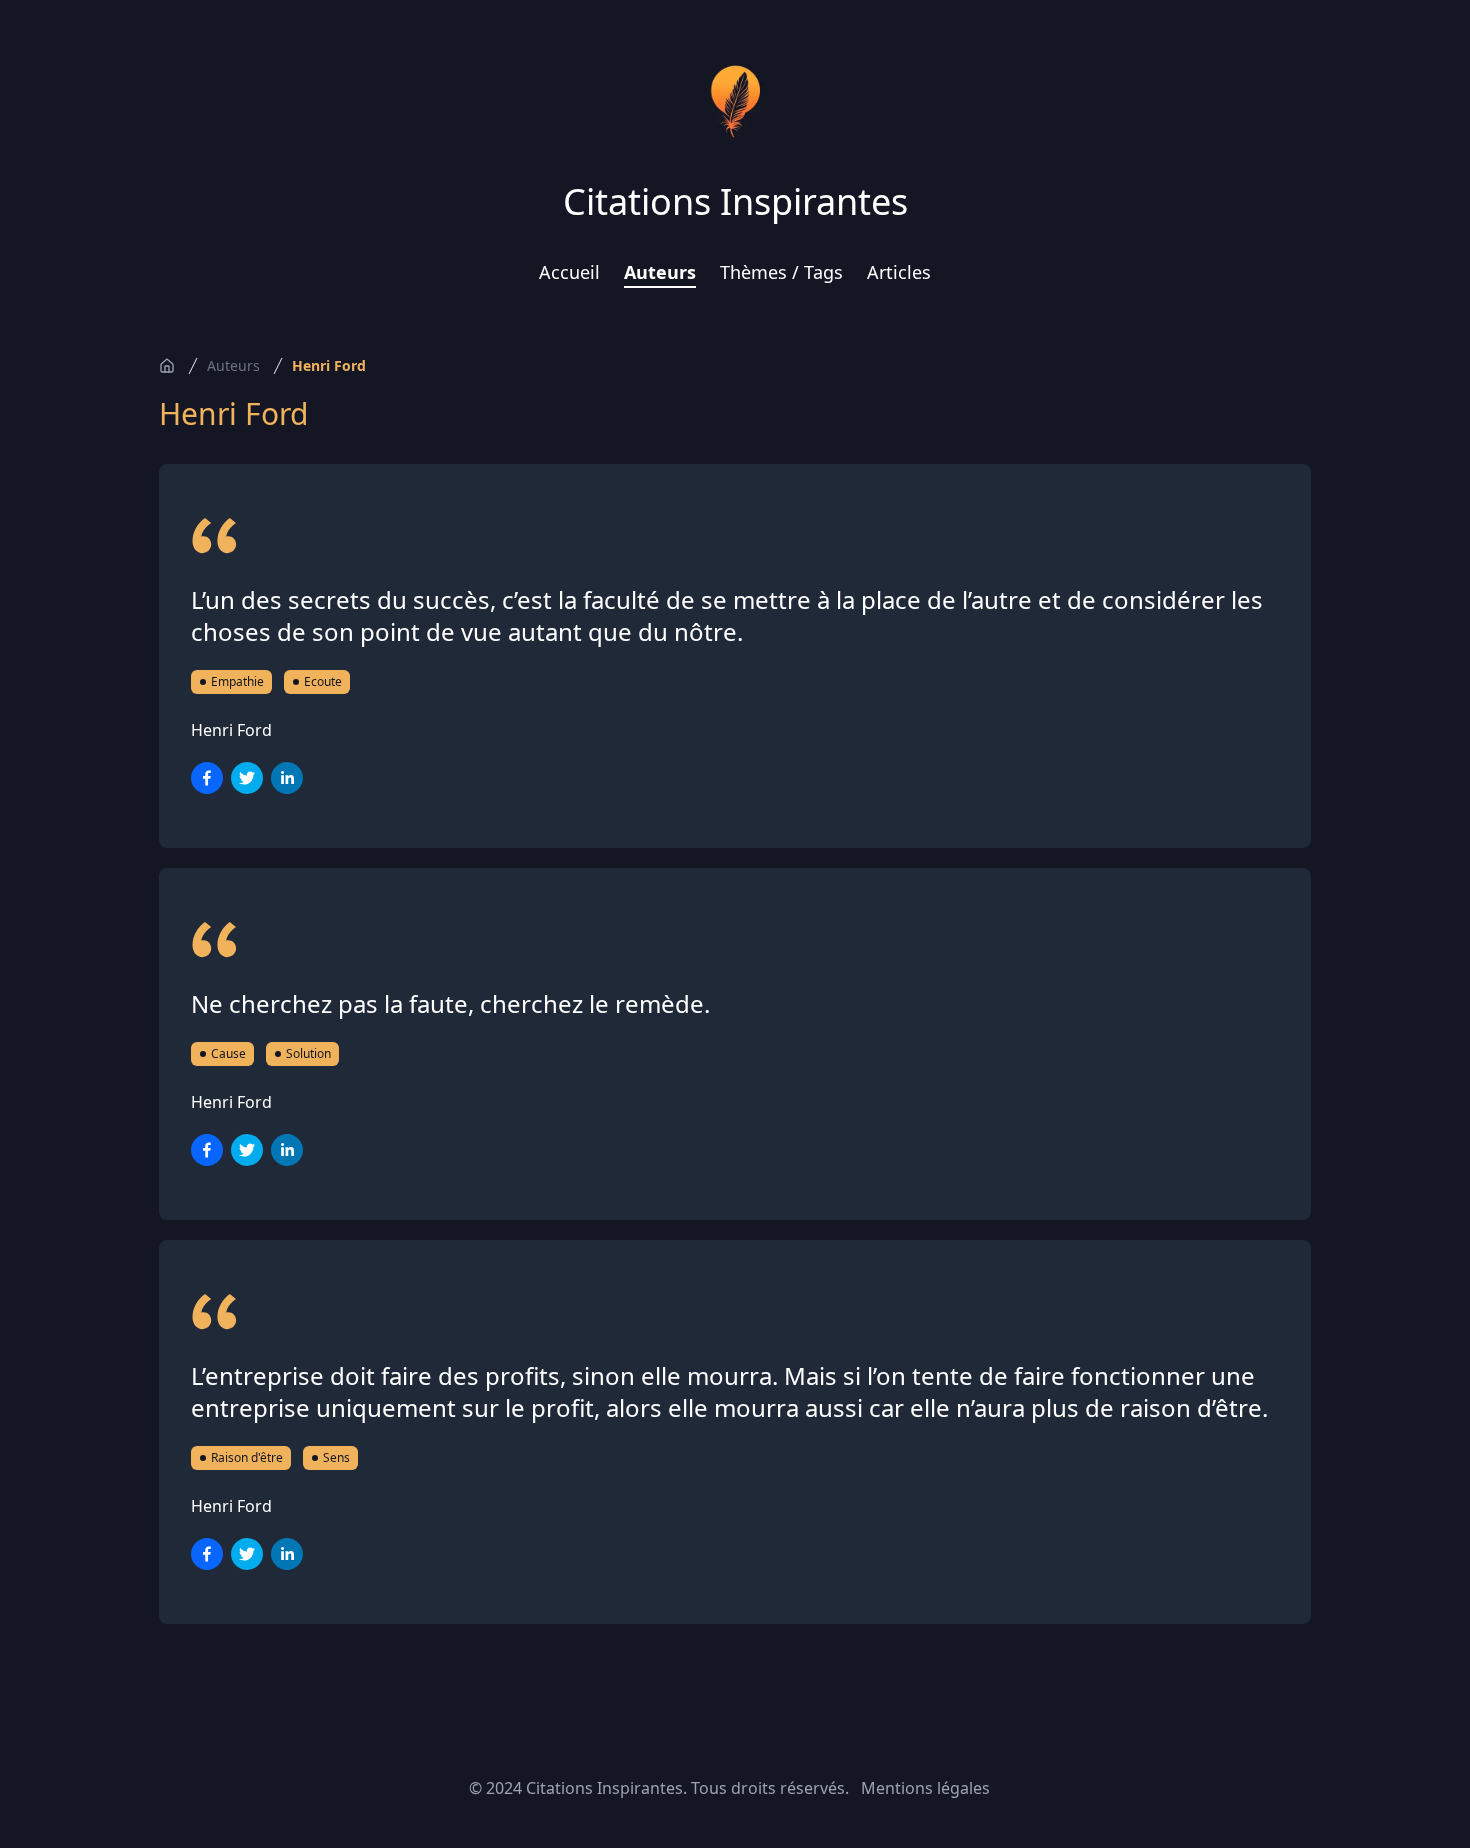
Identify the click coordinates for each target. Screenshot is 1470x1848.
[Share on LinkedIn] (287, 778)
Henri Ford (329, 365)
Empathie (237, 681)
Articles (899, 272)
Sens (336, 1457)
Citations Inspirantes (735, 201)
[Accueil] (167, 366)
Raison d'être (247, 1457)
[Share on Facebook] (207, 778)
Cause (228, 1053)
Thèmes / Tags (781, 272)
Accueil (569, 272)
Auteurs (660, 272)
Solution (308, 1053)
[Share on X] (247, 778)
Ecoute (323, 681)
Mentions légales (925, 1788)
